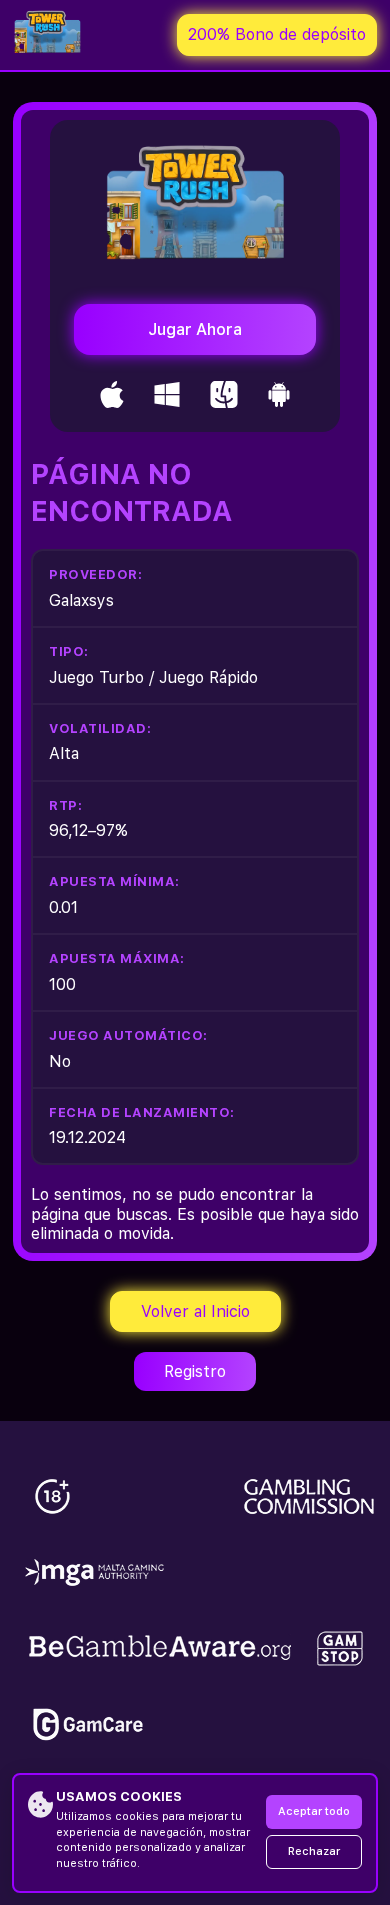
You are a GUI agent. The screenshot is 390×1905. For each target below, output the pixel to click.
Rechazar (314, 1851)
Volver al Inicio (195, 1311)
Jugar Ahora (195, 329)
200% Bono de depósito (277, 34)
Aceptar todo (314, 1811)
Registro (195, 1371)
